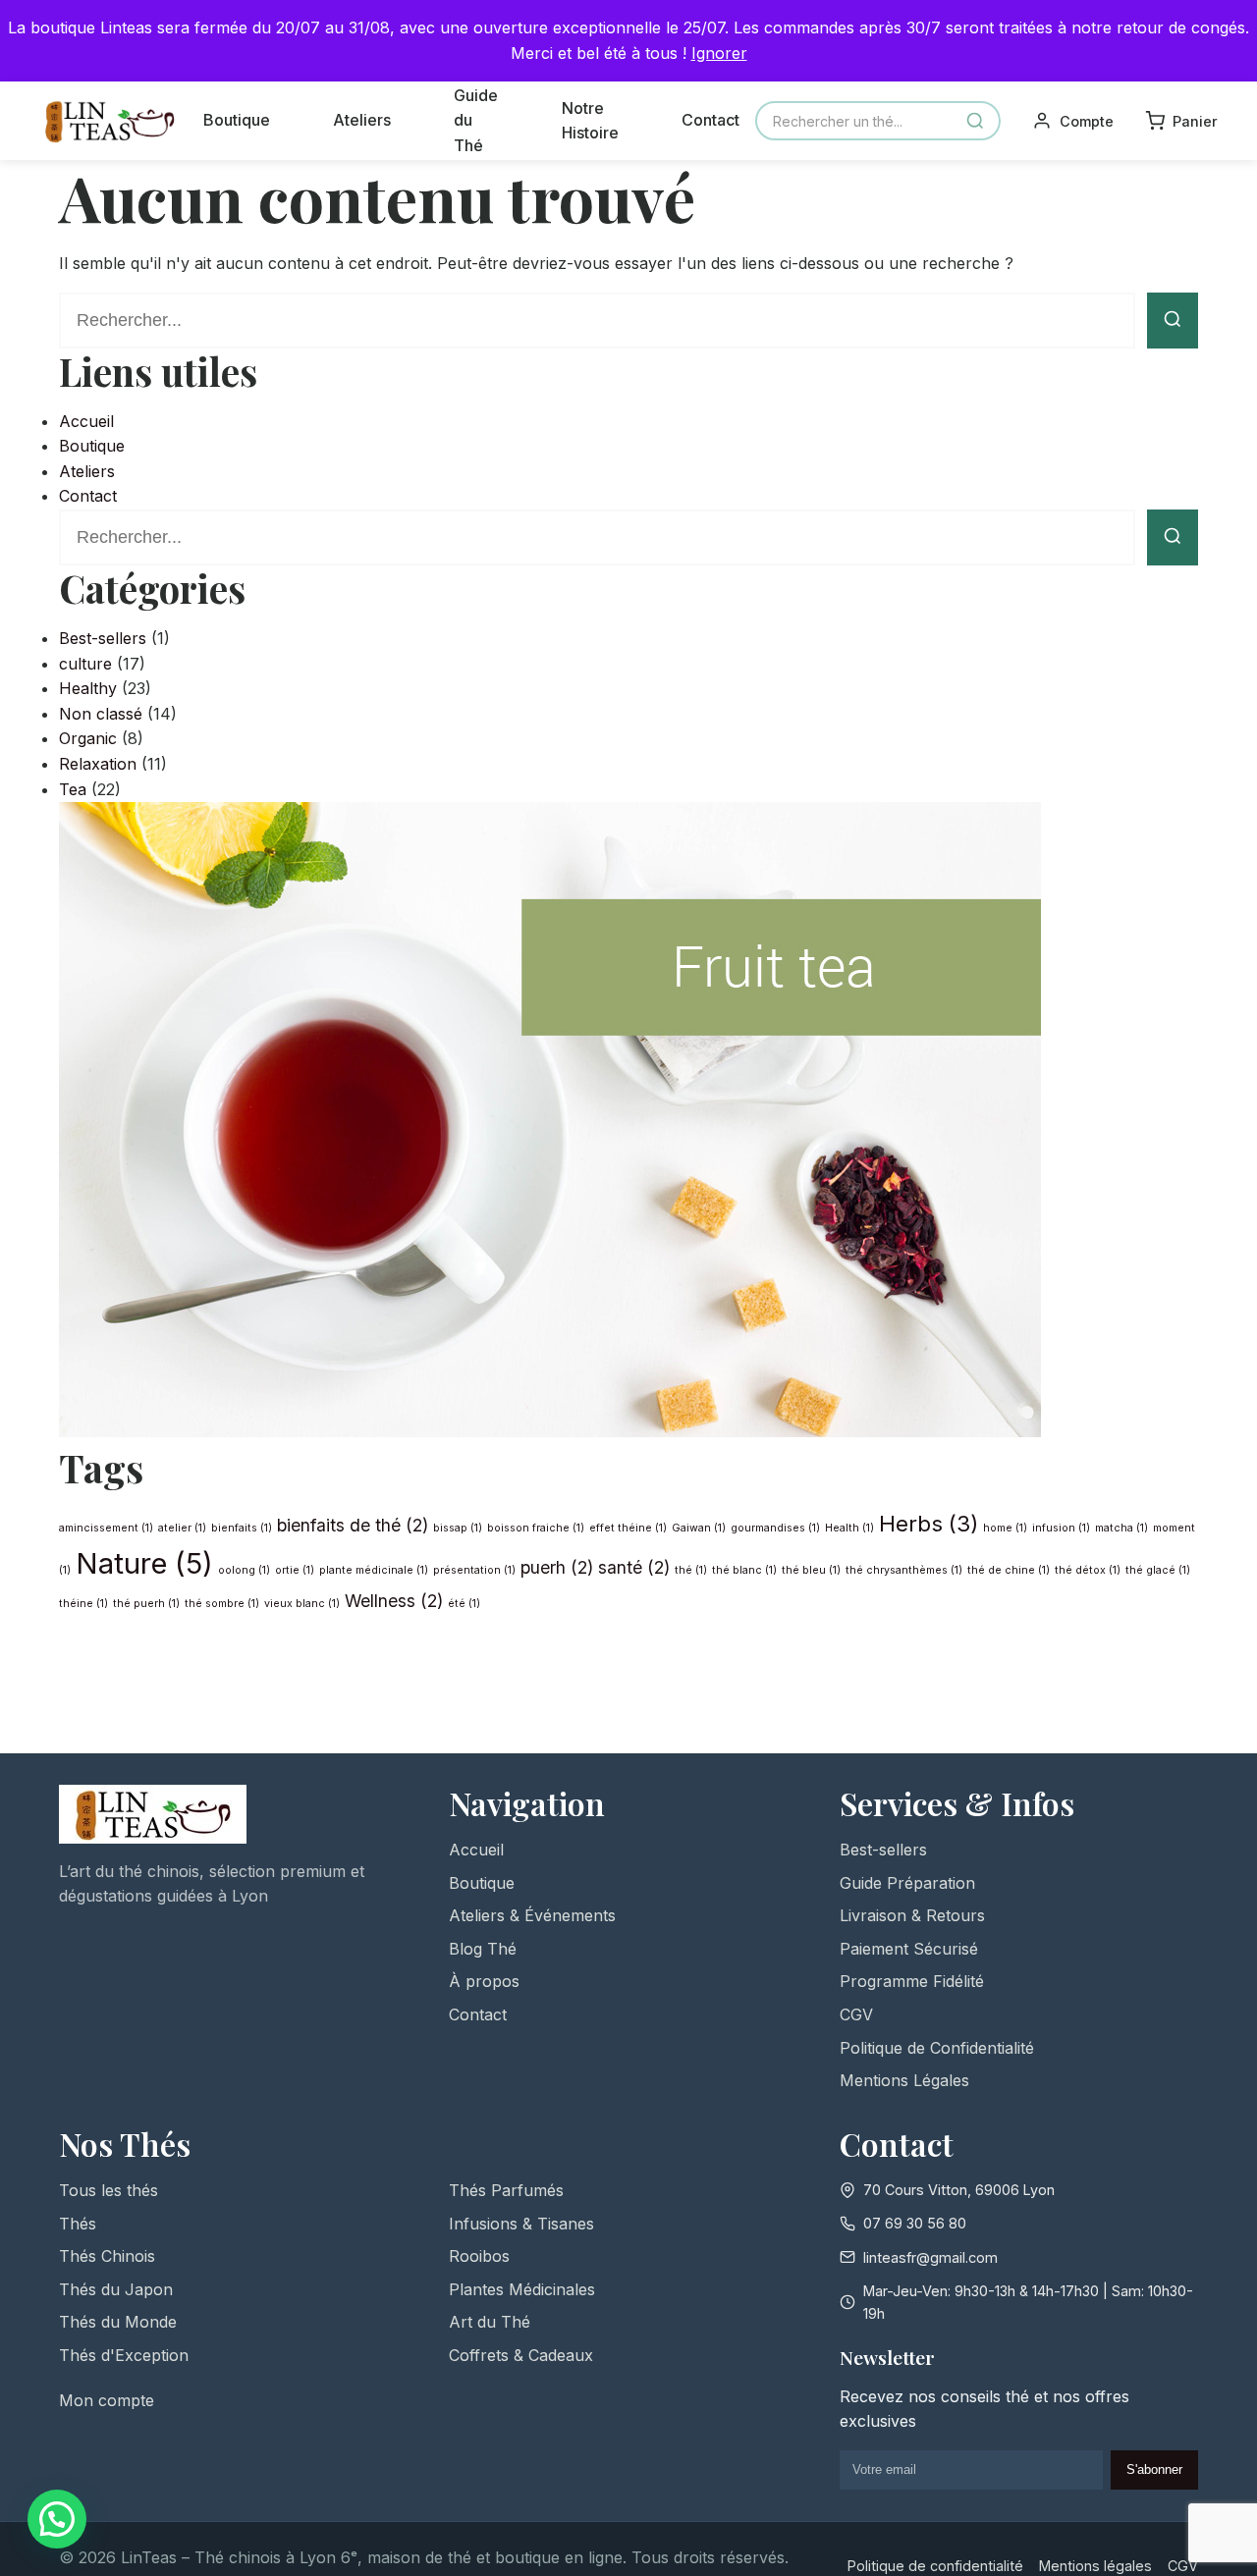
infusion (1061, 1528)
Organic (88, 738)
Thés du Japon (116, 2289)
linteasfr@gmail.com (930, 2257)
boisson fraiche (536, 1528)
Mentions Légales (904, 2080)
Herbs (929, 1523)
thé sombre (222, 1604)
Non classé (101, 714)
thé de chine (1009, 1570)
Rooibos (479, 2256)
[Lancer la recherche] (1173, 321)
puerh (557, 1567)
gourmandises (775, 1528)
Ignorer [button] (719, 53)
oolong (244, 1570)
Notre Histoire (590, 121)
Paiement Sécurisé (909, 1949)
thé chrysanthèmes (904, 1570)
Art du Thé (490, 2322)
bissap (458, 1528)
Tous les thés (109, 2190)
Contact (710, 120)
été (464, 1604)
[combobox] (878, 121)
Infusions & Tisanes (521, 2224)
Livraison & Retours (912, 1915)
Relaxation (98, 764)
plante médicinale (374, 1570)
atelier (182, 1528)
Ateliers (362, 120)
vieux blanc (302, 1604)
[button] (57, 2519)
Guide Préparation (907, 1883)
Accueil (86, 421)
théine (83, 1604)
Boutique (237, 120)
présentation (474, 1570)
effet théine (628, 1528)
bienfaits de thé (353, 1525)
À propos (484, 1981)
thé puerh (146, 1604)
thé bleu (811, 1570)
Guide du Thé (476, 120)
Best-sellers (103, 638)
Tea (73, 789)
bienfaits (242, 1528)
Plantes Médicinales (522, 2289)
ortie (295, 1570)
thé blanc (744, 1570)
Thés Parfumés (506, 2190)
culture (85, 664)
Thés (78, 2224)
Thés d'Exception (124, 2355)
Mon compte (107, 2400)
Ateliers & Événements (532, 1915)
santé (634, 1567)
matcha (1121, 1528)
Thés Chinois (107, 2256)
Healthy (88, 688)
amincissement (106, 1528)
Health (849, 1528)
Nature (144, 1563)
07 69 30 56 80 (915, 2223)
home (1005, 1528)
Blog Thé (483, 1949)
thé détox (1088, 1570)
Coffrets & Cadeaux (521, 2355)
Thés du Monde (118, 2322)
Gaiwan (699, 1528)
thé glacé (1158, 1570)
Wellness (394, 1601)
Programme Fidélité (912, 1981)
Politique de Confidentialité (937, 2048)
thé (691, 1570)
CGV (856, 2014)
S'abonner (1154, 2469)
